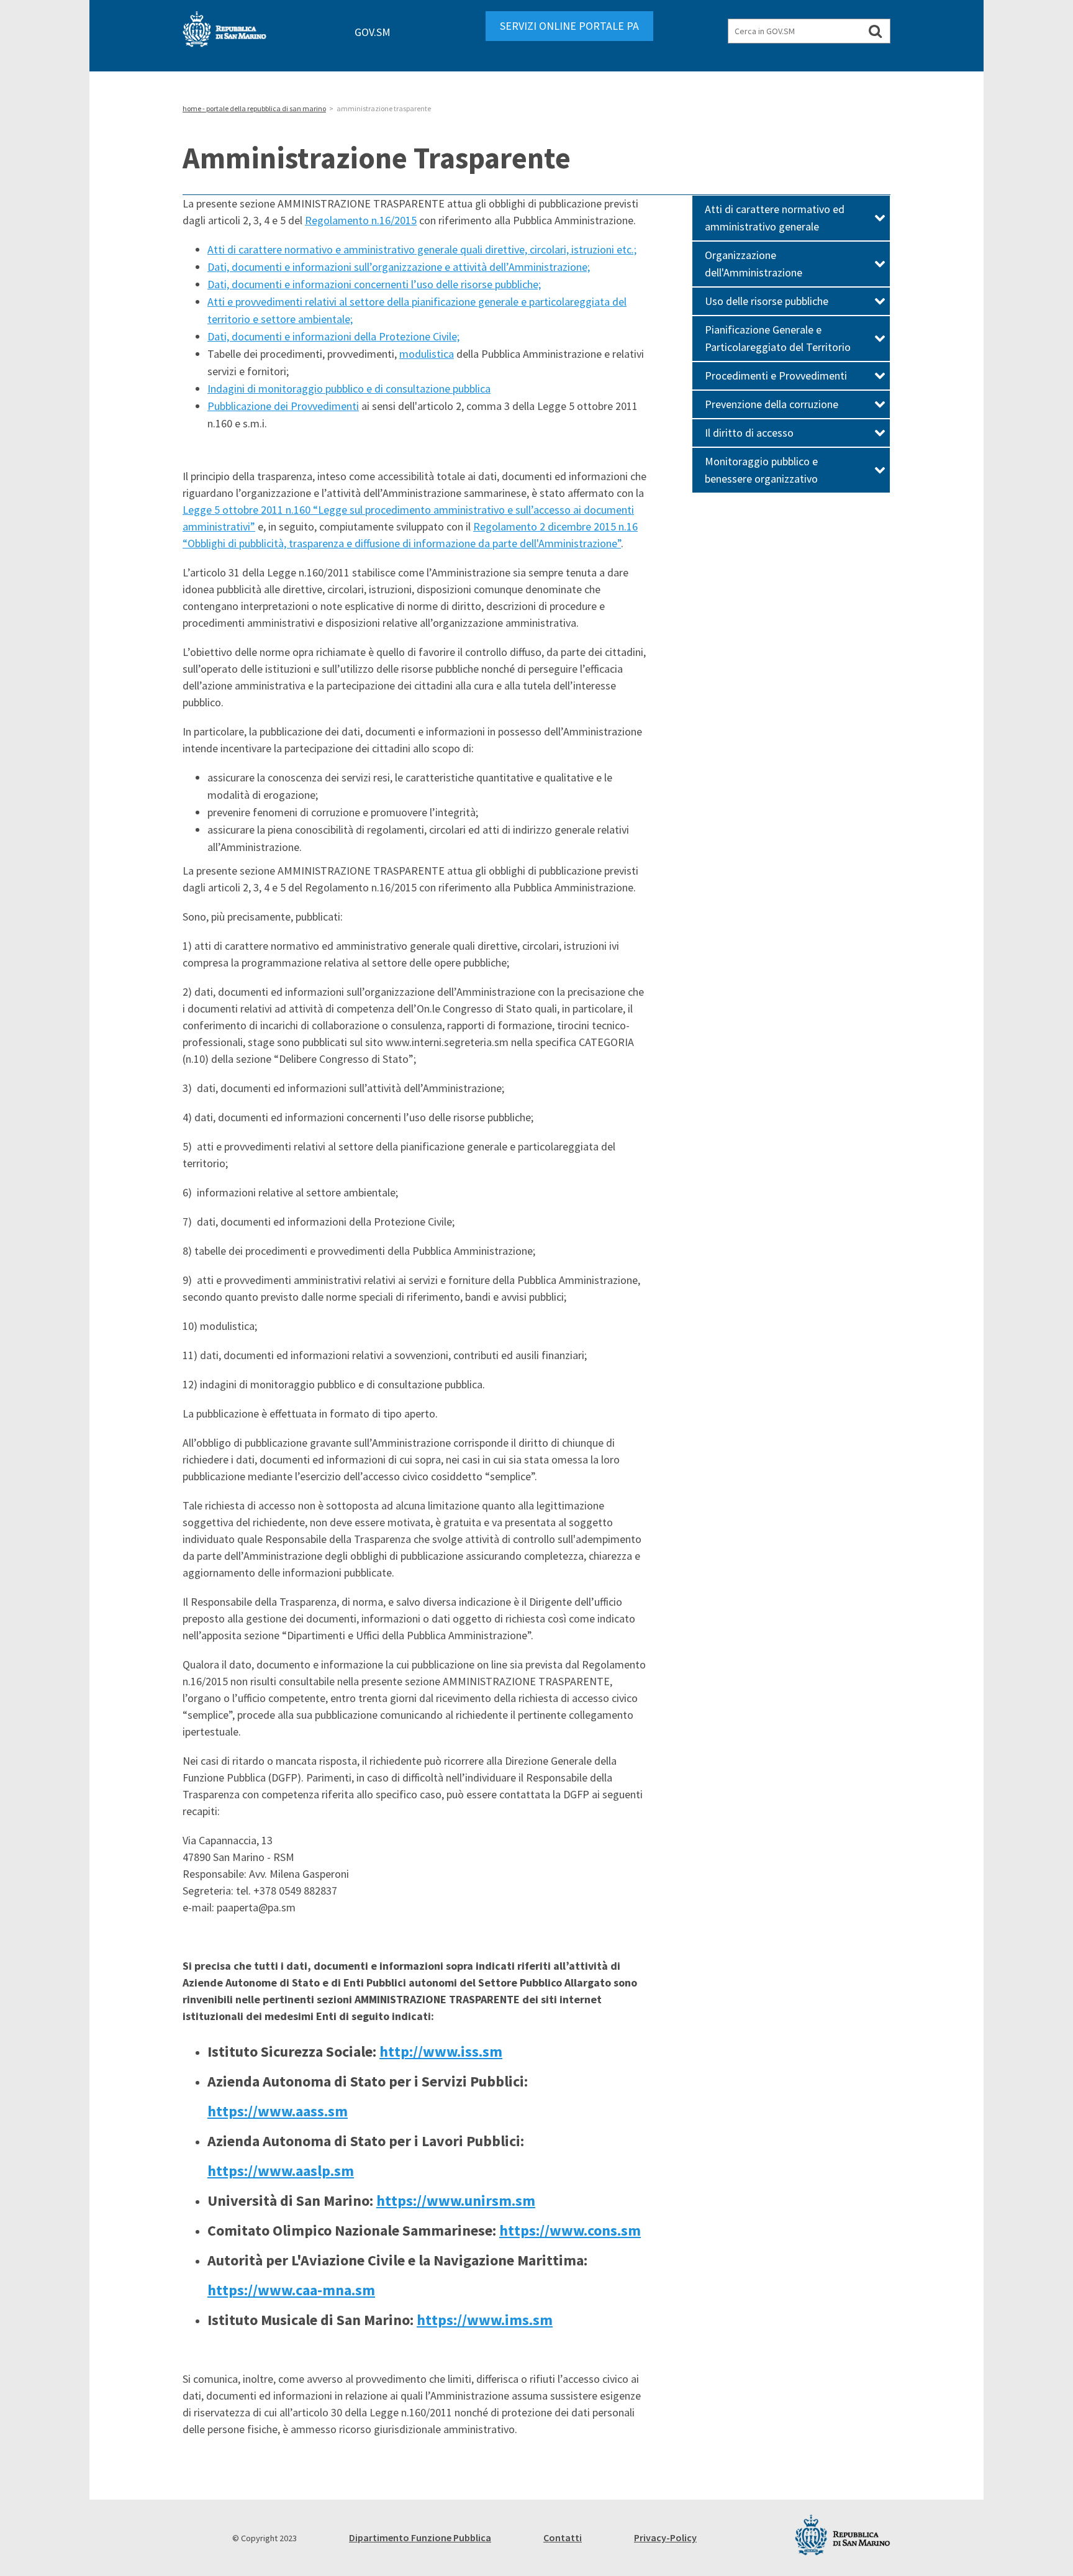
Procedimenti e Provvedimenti (776, 375)
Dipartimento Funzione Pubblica (420, 2537)
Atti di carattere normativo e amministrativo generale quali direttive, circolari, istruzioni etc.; (422, 249)
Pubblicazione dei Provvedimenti (283, 406)
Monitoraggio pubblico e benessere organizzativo (761, 470)
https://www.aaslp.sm (281, 2171)
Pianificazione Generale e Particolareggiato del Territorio (778, 338)
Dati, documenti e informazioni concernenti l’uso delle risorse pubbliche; (374, 284)
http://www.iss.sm (441, 2051)
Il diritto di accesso (749, 433)
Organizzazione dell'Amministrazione (754, 264)
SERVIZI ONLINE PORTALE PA (569, 26)
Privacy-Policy (665, 2537)
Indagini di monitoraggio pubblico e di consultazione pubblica (349, 389)
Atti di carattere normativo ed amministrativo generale (775, 218)
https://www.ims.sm (485, 2320)
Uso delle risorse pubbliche (767, 301)
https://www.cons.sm (570, 2230)
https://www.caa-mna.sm (291, 2290)
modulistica (427, 354)
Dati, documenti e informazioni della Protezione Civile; (333, 336)
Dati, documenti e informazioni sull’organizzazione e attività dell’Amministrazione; (399, 267)
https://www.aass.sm (278, 2111)
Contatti (563, 2537)
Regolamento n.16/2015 (361, 220)
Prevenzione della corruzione (772, 404)
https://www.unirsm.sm (456, 2201)
